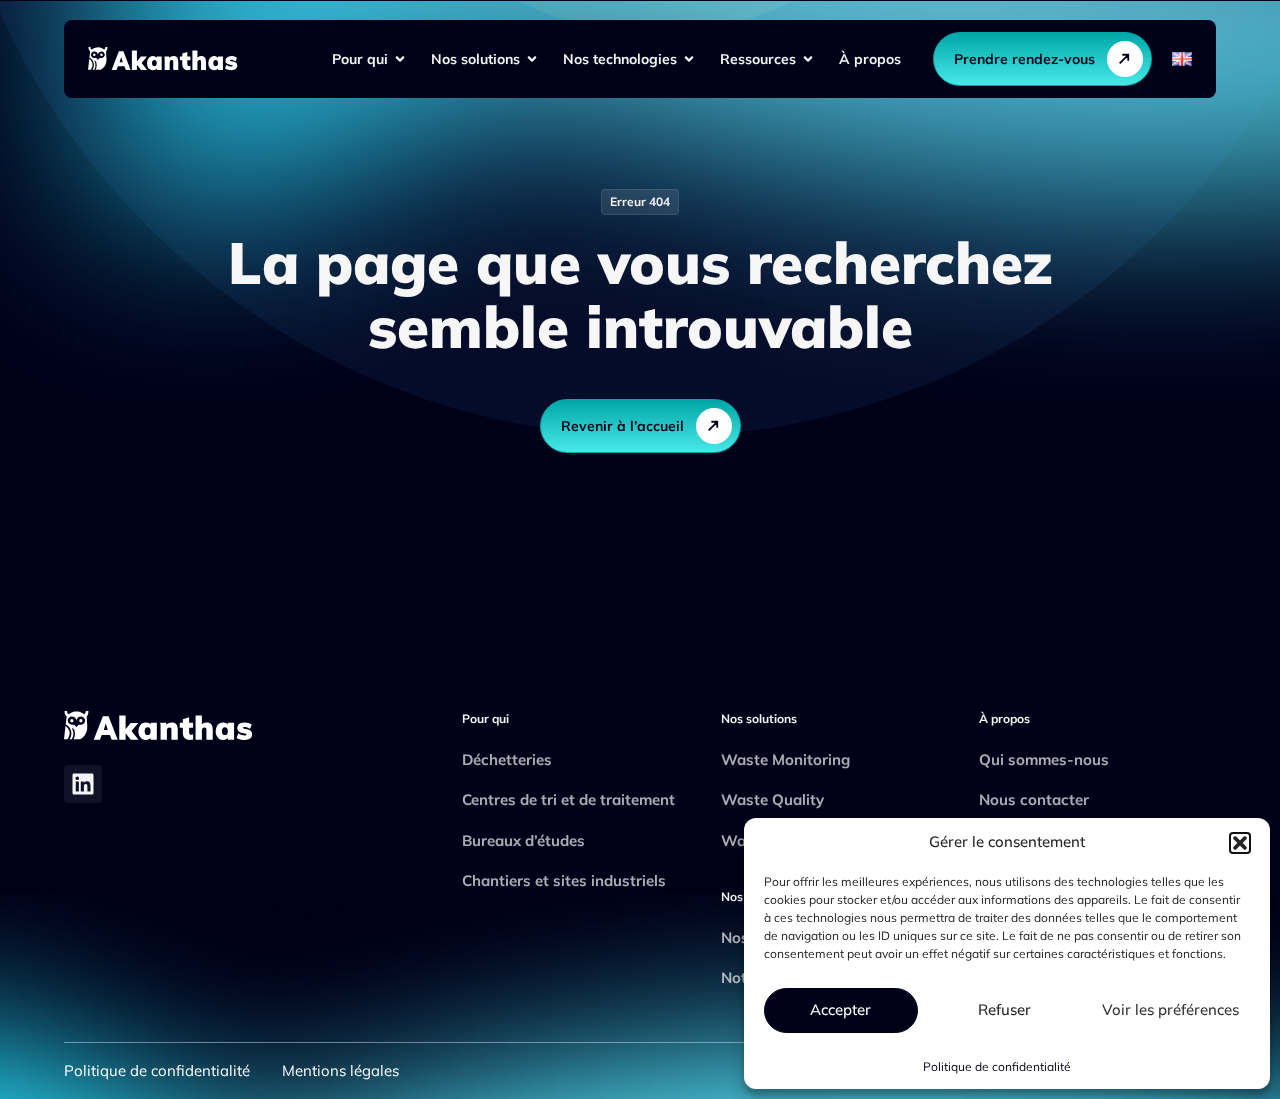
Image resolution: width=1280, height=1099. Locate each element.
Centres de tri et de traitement (568, 799)
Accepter (840, 1009)
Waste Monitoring (785, 759)
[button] (1240, 843)
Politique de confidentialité (997, 1066)
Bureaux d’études (523, 840)
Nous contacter (1034, 799)
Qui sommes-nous (1044, 759)
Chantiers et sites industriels (564, 880)
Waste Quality (772, 799)
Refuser (1004, 1009)
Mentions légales (340, 1070)
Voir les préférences (1170, 1009)
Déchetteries (507, 759)
